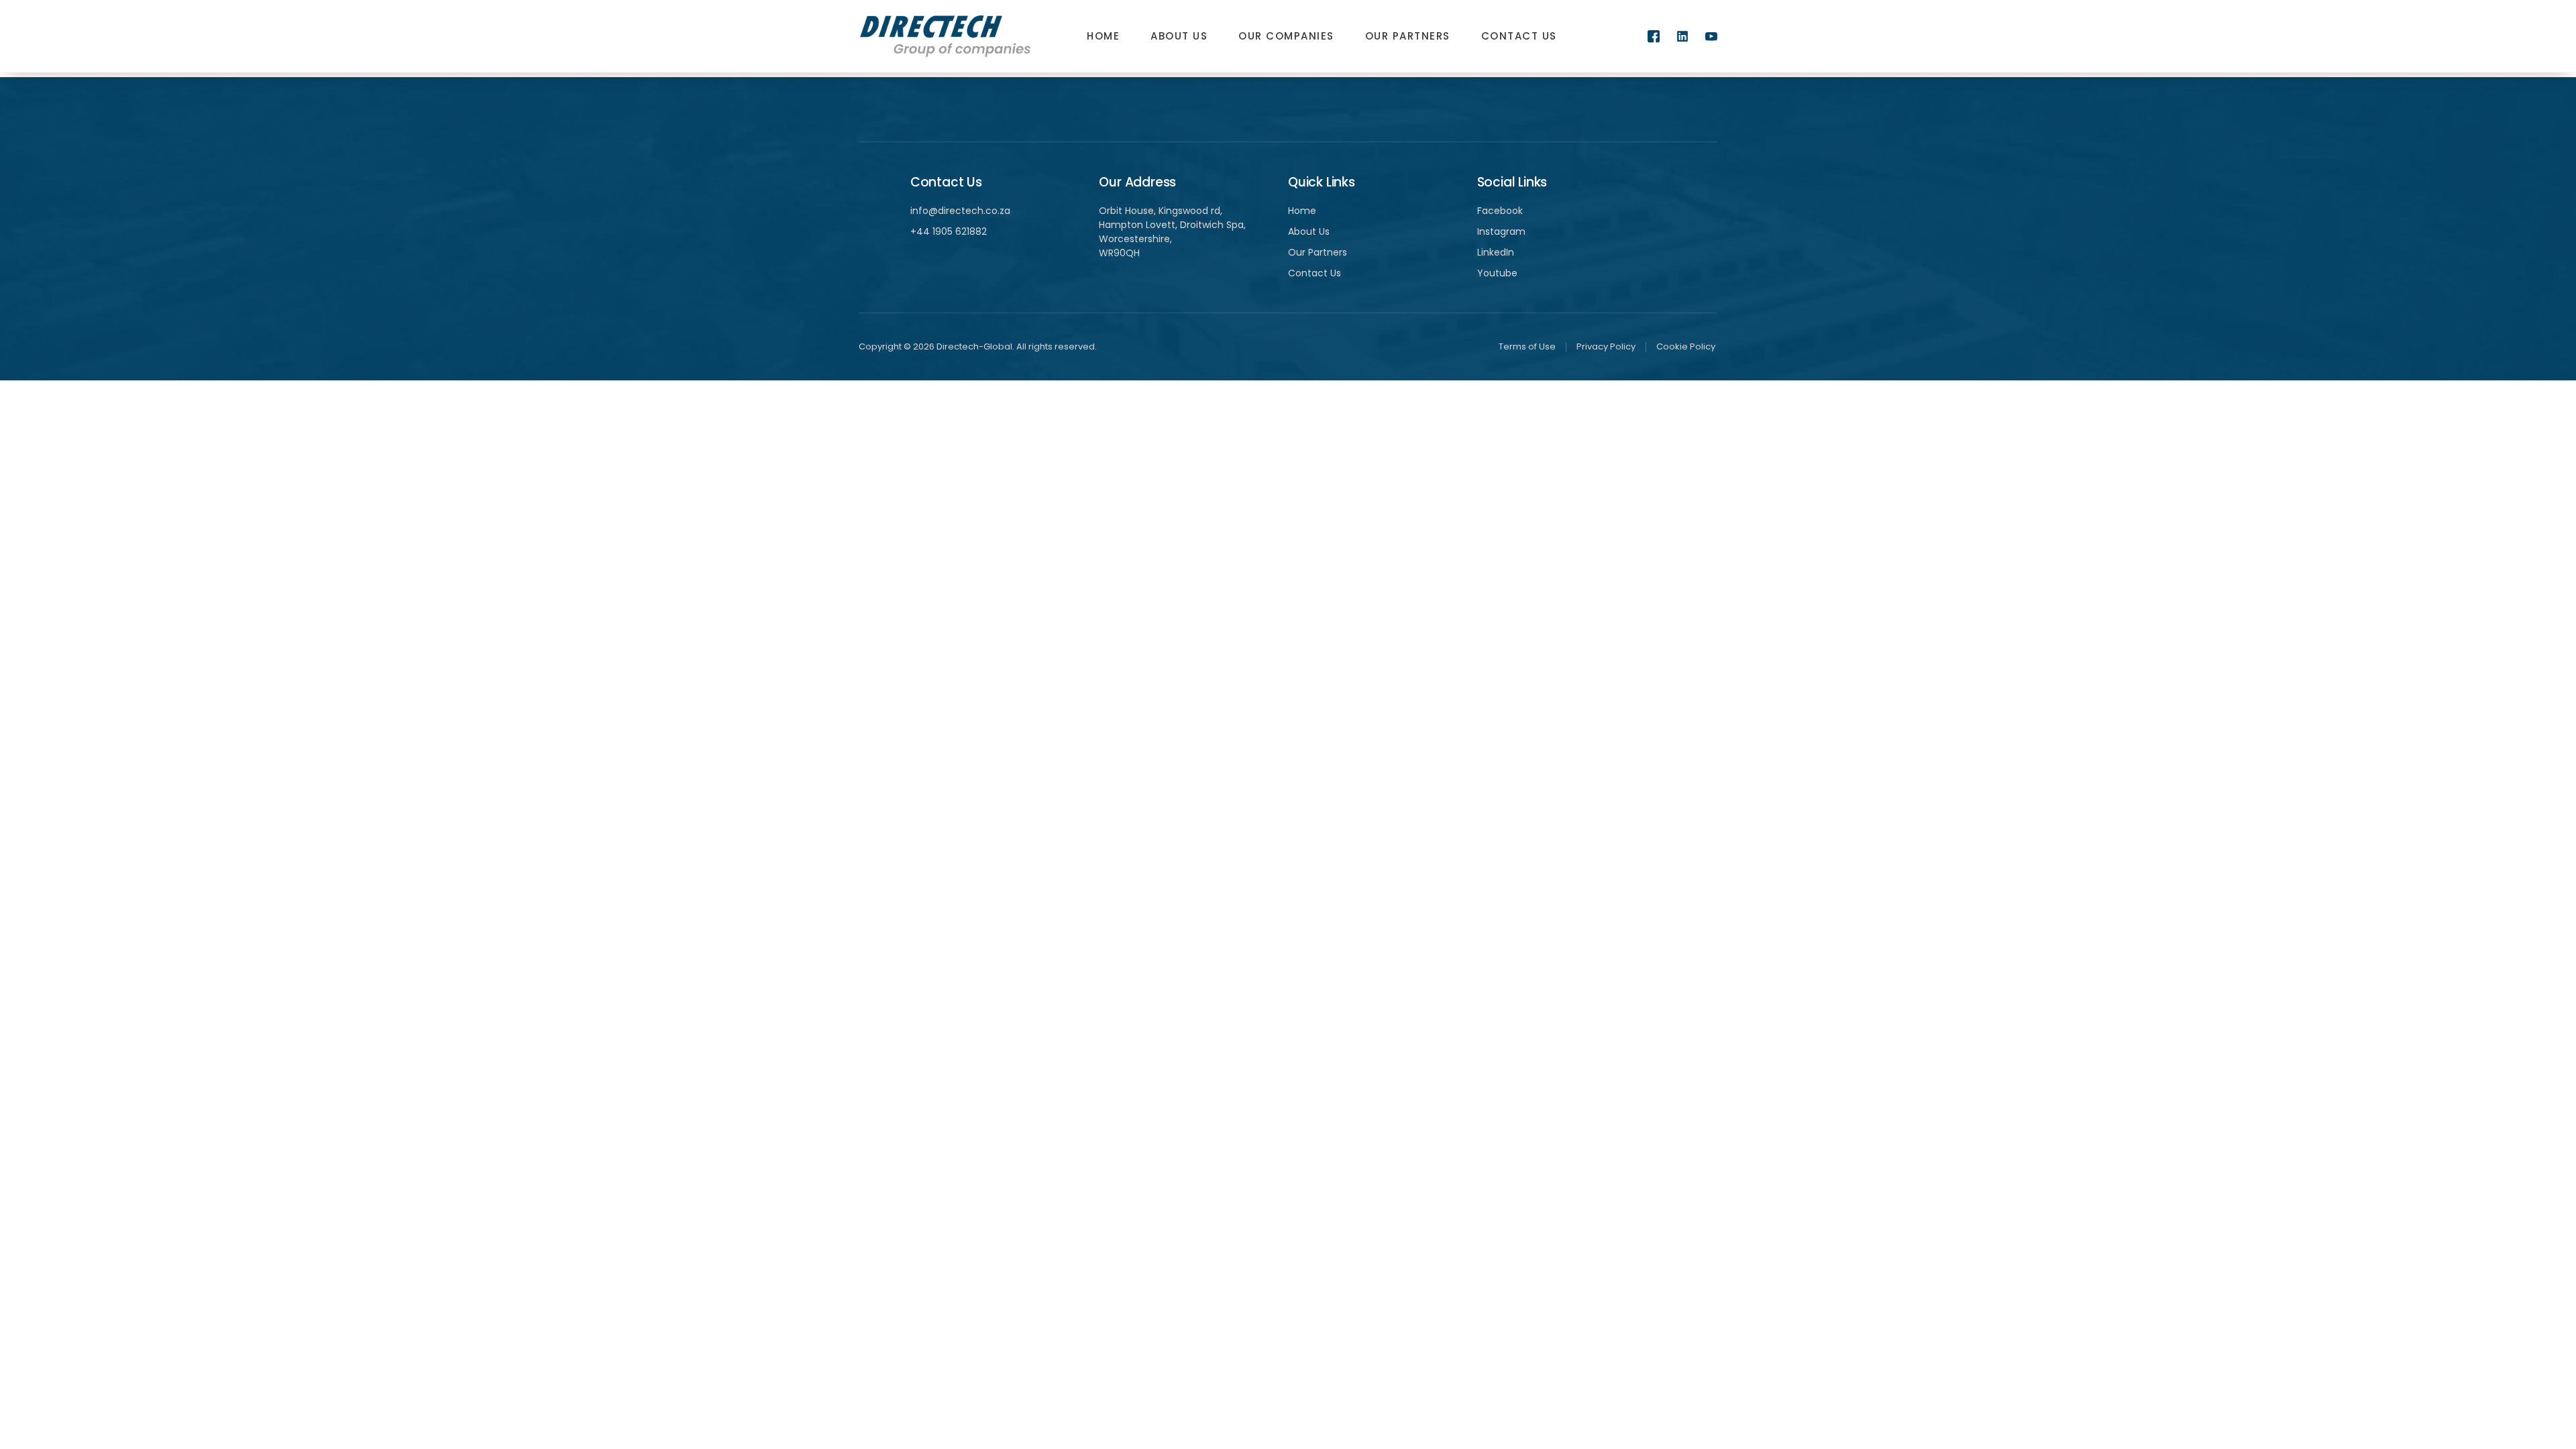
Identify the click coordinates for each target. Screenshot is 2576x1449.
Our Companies (1286, 36)
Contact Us (1519, 36)
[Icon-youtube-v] (1711, 36)
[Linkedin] (1682, 36)
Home (1103, 36)
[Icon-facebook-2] (1654, 36)
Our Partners (1408, 36)
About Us (1179, 36)
